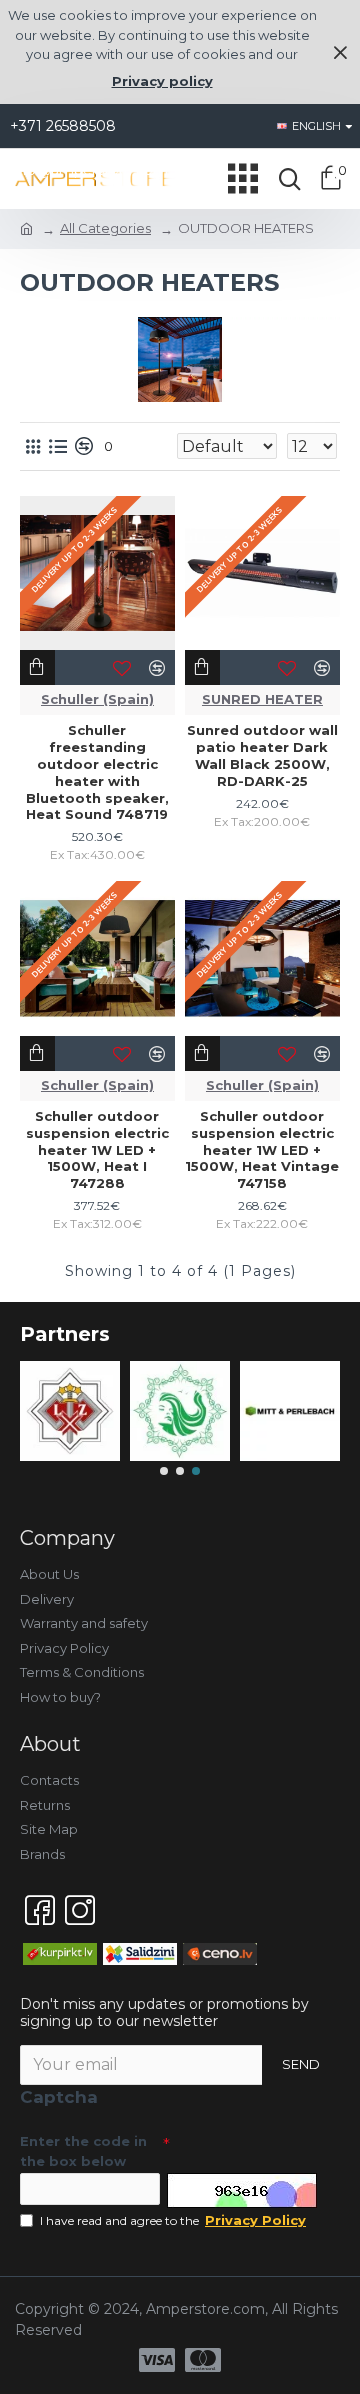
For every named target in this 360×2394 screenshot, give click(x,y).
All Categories (105, 228)
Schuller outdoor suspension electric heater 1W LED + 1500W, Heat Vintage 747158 (262, 1150)
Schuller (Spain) (97, 699)
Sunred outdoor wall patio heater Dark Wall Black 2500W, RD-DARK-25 (262, 755)
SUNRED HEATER (262, 699)
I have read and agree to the (173, 2220)
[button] (164, 1471)
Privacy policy (162, 81)
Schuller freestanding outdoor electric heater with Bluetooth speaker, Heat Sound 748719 (97, 772)
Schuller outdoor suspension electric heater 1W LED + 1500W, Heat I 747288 (97, 1150)
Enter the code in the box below (83, 2151)
